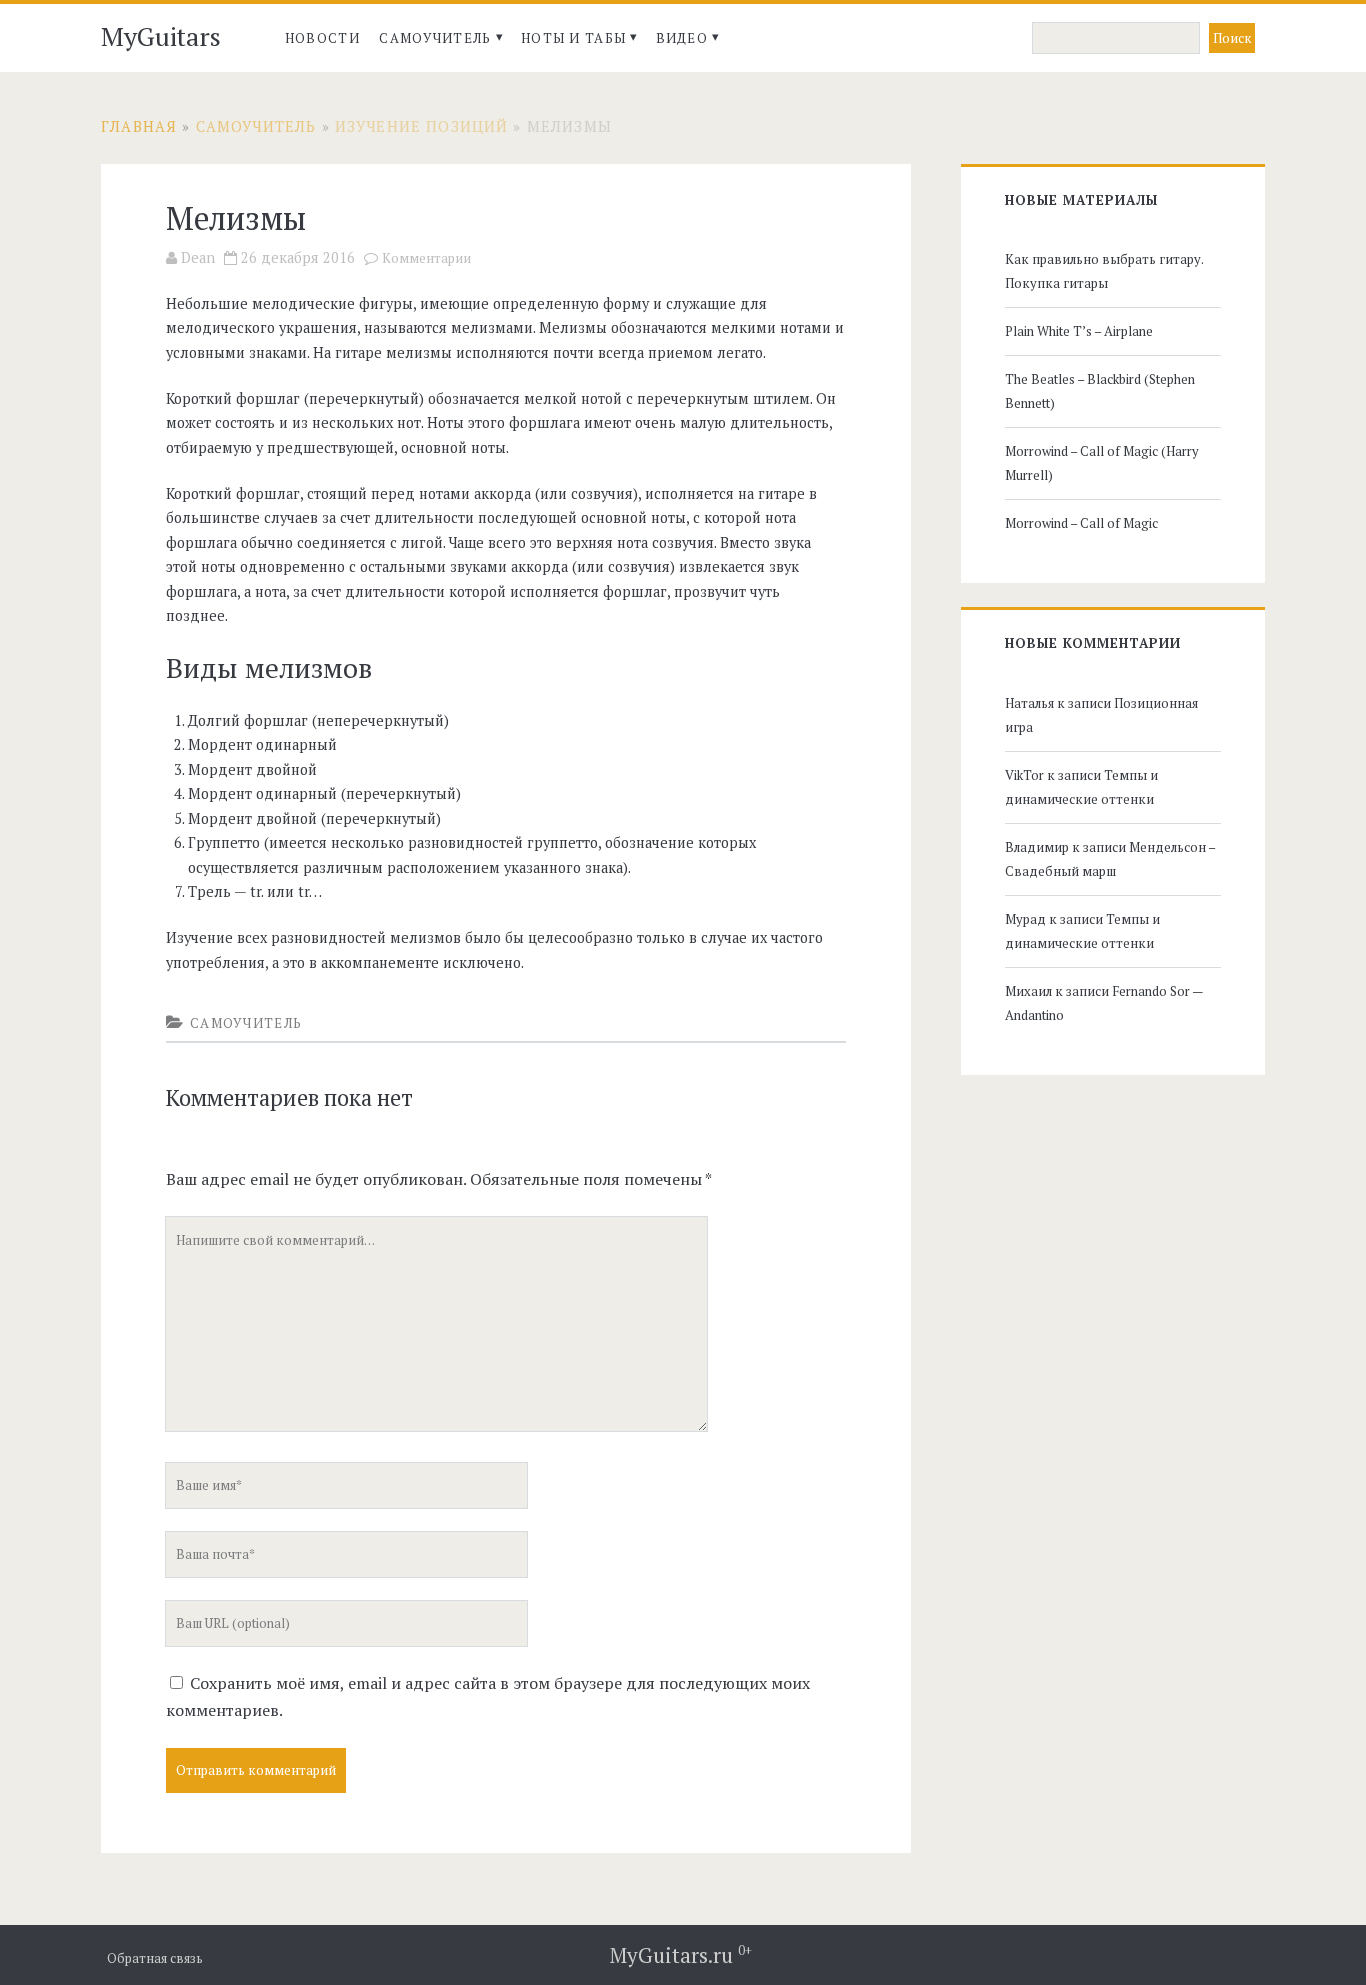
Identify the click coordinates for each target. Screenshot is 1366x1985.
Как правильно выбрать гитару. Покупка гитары (1104, 271)
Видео (682, 38)
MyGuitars (161, 36)
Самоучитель (435, 38)
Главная (139, 126)
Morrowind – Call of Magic (1081, 523)
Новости (322, 38)
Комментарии (426, 258)
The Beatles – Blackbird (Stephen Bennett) (1100, 391)
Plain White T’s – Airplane (1079, 331)
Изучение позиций (421, 126)
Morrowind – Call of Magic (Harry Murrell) (1102, 463)
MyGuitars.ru (681, 1955)
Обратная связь (155, 1958)
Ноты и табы (573, 38)
